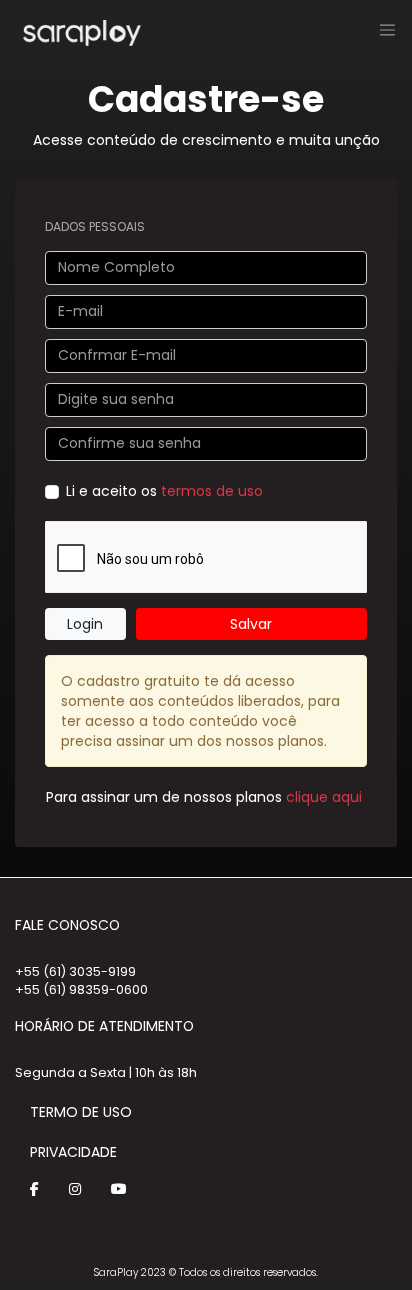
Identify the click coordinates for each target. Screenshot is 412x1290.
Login (85, 624)
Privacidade (73, 1152)
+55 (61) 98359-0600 (81, 989)
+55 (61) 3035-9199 (75, 971)
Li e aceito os (164, 491)
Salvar (251, 624)
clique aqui (324, 797)
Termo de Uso (81, 1112)
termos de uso (212, 491)
